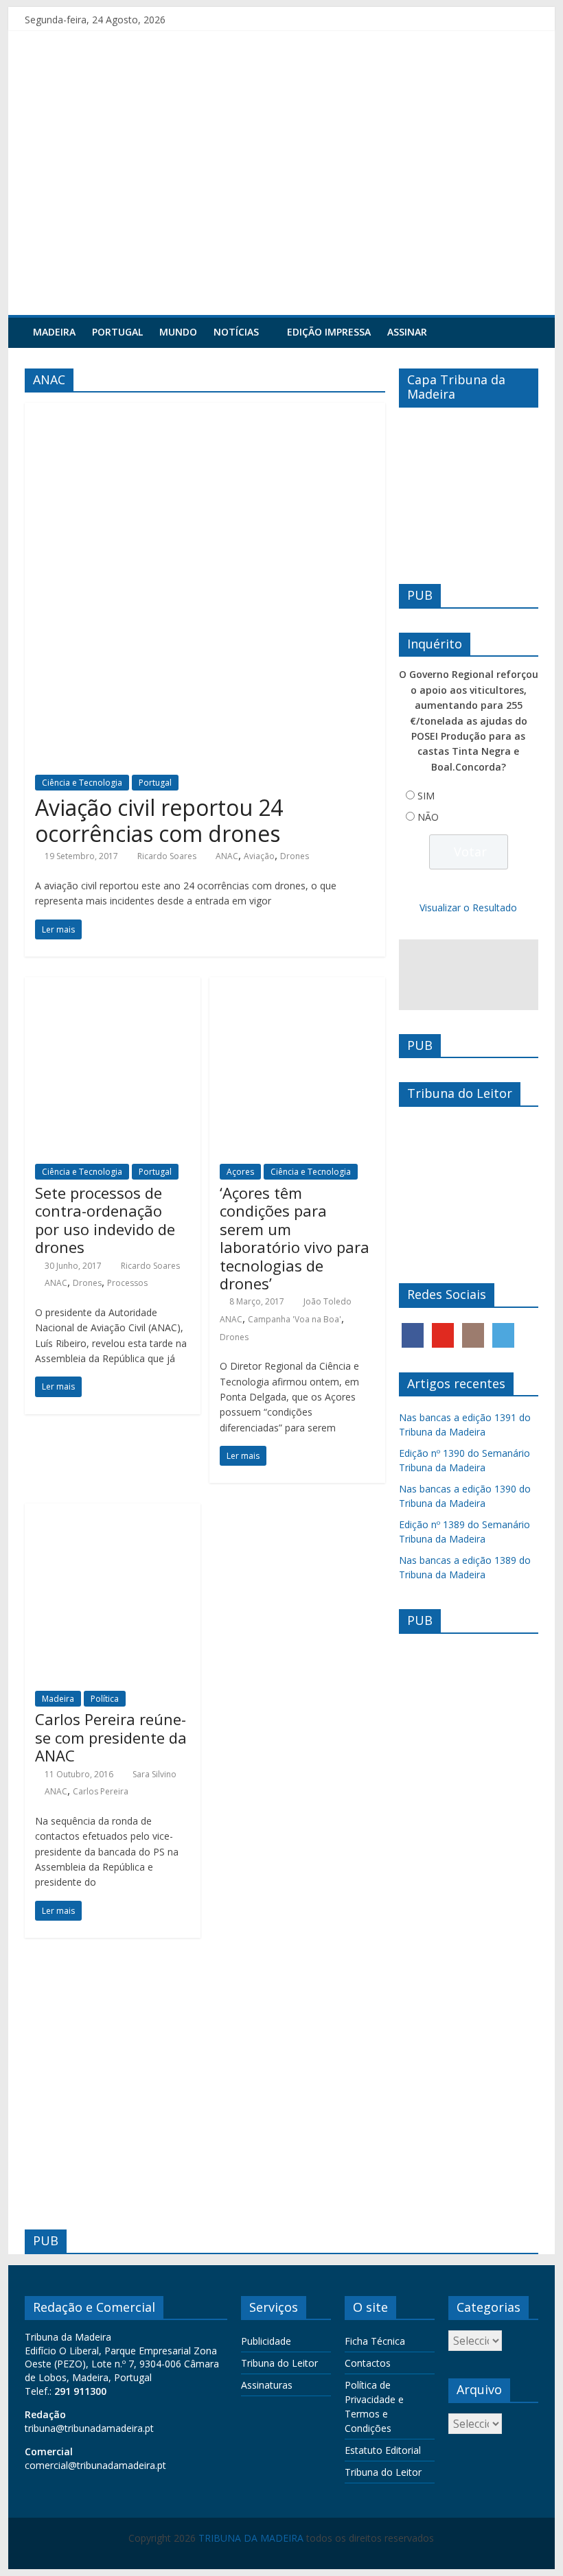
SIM (426, 796)
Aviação (259, 856)
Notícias (236, 332)
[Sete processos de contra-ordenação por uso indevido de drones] (113, 985)
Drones (295, 856)
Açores (240, 1172)
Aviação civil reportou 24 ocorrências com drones (159, 820)
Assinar (407, 332)
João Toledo (328, 1301)
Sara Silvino (154, 1774)
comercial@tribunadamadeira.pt (95, 2465)
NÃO (428, 817)
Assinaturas (267, 2385)
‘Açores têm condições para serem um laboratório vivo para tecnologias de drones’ (295, 1238)
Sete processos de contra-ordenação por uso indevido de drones (105, 1220)
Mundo (178, 332)
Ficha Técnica (375, 2341)
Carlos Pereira (101, 1791)
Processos (127, 1283)
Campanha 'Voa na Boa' (295, 1319)
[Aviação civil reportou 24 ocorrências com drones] (205, 411)
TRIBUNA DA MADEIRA (251, 2538)
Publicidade (266, 2341)
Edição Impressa (329, 332)
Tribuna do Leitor (279, 2363)
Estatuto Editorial (383, 2450)
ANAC (227, 856)
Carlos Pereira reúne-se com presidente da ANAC (111, 1737)
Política (105, 1699)
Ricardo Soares (167, 856)
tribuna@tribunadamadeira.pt (89, 2428)
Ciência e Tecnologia (82, 783)
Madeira (54, 332)
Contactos (368, 2363)
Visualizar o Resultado (468, 908)
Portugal (117, 332)
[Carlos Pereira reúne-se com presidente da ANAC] (113, 1512)
